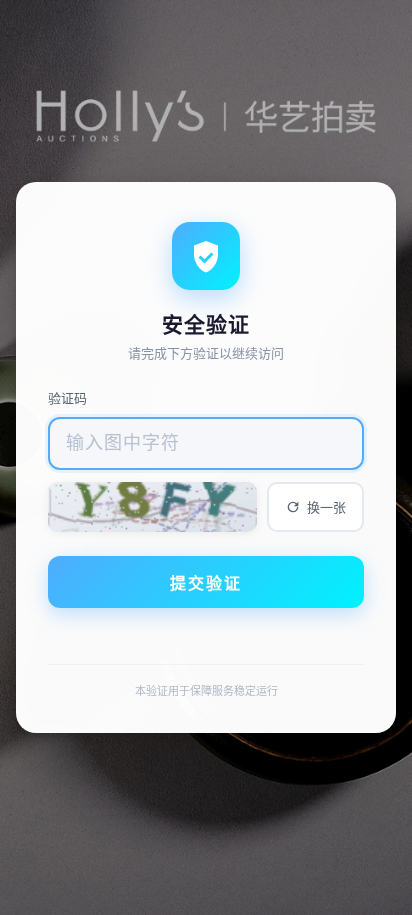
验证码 (67, 398)
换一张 (326, 507)
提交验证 (206, 583)
